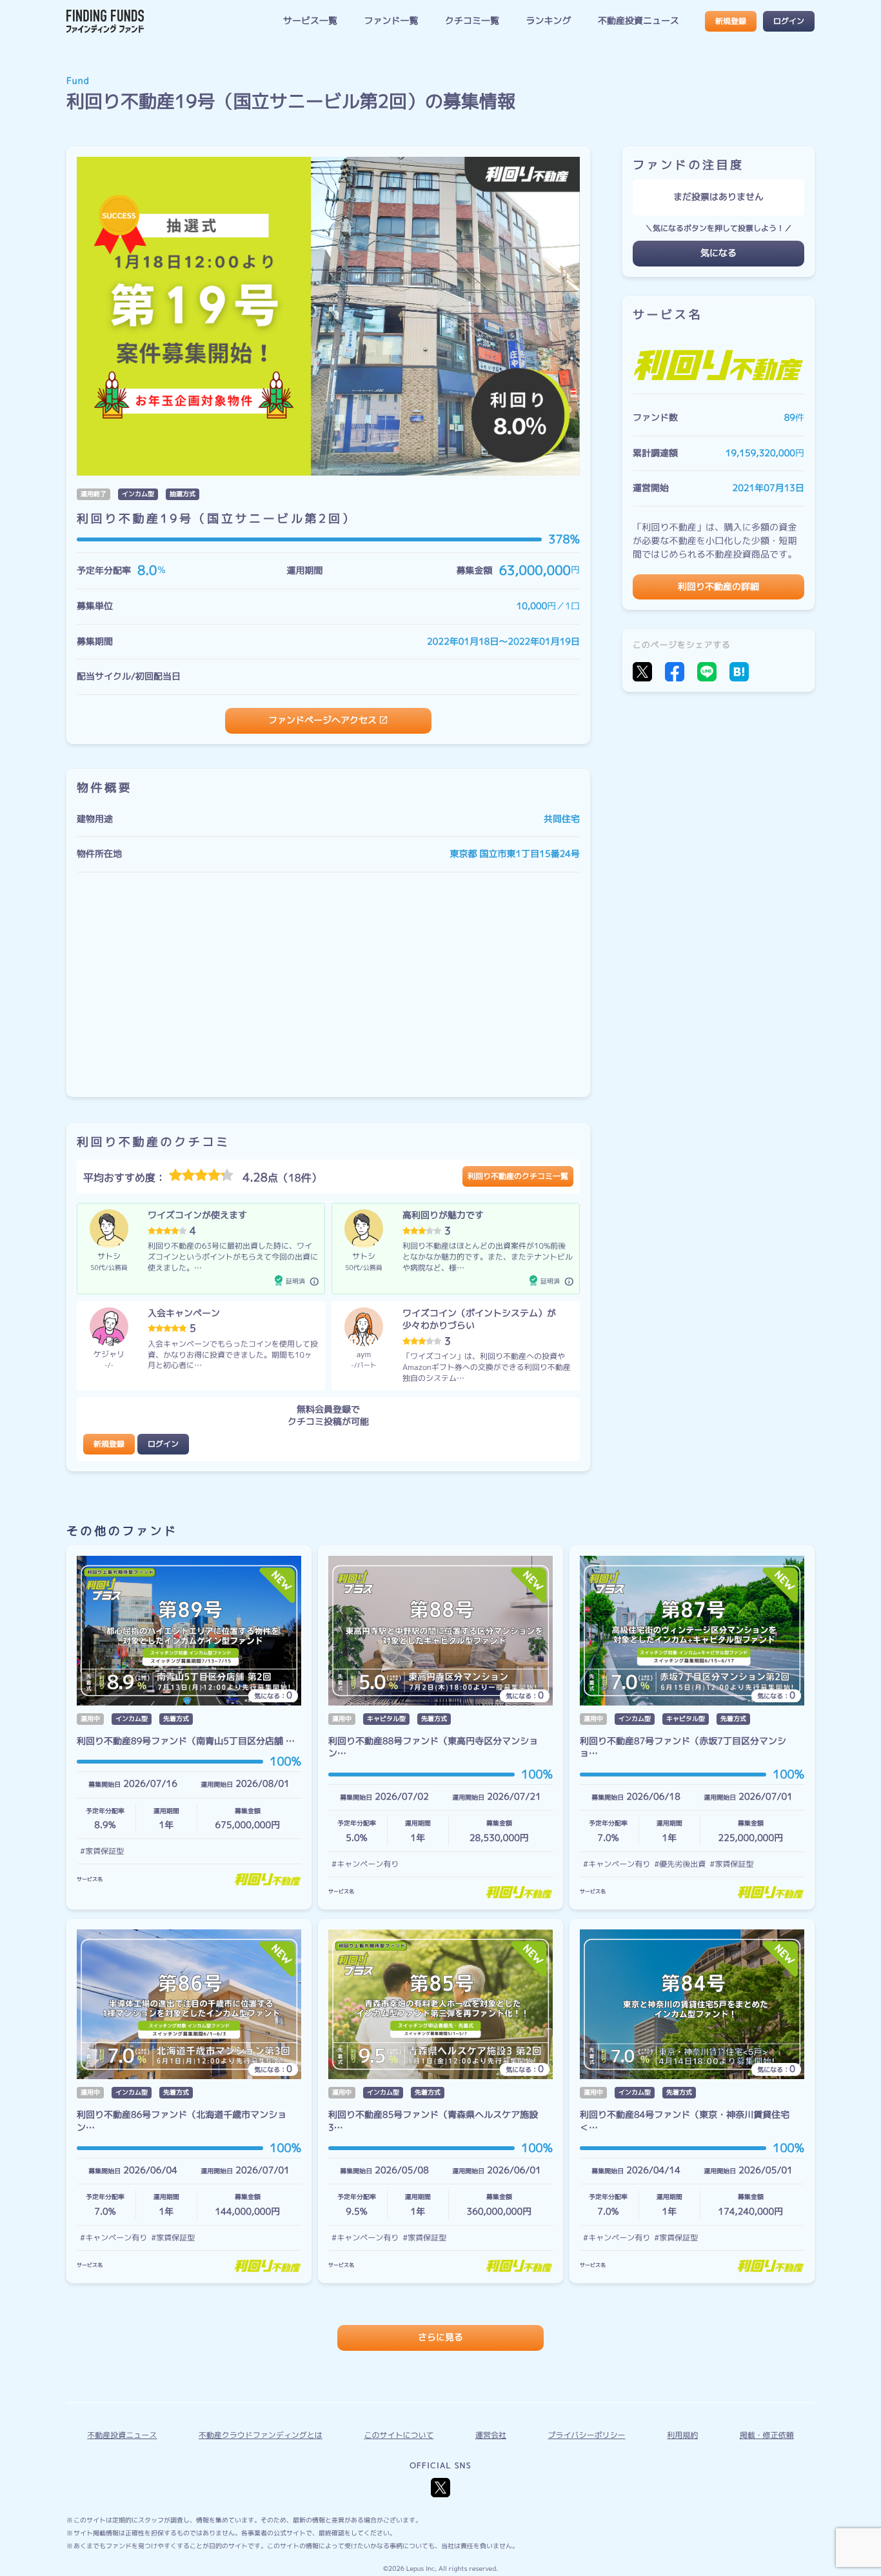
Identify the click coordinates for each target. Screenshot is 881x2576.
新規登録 (731, 21)
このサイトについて (399, 2435)
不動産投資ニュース (638, 21)
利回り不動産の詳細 (718, 587)
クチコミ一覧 (472, 21)
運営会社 (491, 2435)
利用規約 (682, 2435)
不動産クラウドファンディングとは (261, 2435)
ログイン (789, 21)
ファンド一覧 (391, 21)
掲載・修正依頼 (767, 2435)
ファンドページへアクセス (322, 720)
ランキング (548, 21)
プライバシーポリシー (587, 2435)
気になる (718, 253)
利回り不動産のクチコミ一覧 (518, 1176)
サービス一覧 (310, 21)
